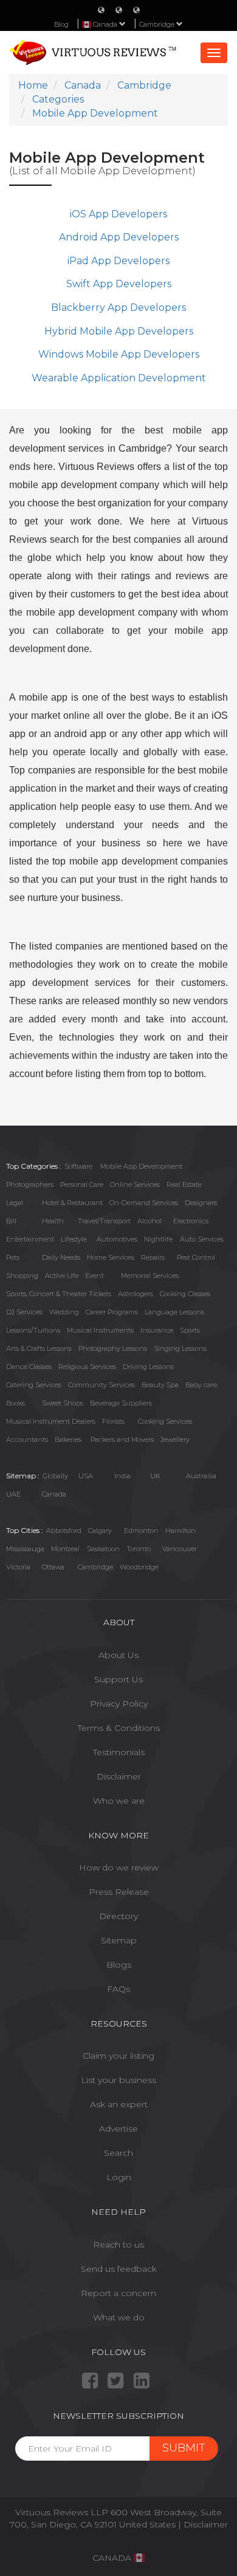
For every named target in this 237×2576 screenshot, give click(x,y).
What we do (119, 2317)
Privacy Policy (119, 1704)
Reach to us (118, 2245)
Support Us (118, 1679)
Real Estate (184, 1184)
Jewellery (175, 1439)
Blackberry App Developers (118, 308)
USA (86, 1476)
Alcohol (149, 1221)
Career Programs (112, 1312)
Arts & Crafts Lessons (39, 1348)
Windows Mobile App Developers (119, 354)
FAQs (118, 1989)
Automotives (117, 1239)
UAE (13, 1494)
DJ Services (24, 1312)
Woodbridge (139, 1567)
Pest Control (196, 1257)
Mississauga (25, 1549)
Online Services (135, 1184)
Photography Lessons (113, 1348)
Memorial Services (150, 1276)
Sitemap (119, 1940)
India (122, 1476)
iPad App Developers (118, 261)
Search (118, 2153)
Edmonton (141, 1531)
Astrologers (136, 1294)
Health (53, 1221)
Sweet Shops (63, 1403)
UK (155, 1476)
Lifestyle (74, 1239)
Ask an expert (119, 2104)
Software (78, 1166)
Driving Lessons (148, 1367)
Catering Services (34, 1385)
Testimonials (119, 1752)
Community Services (101, 1385)
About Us (118, 1655)
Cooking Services (165, 1421)
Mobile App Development (141, 1166)
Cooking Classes (185, 1294)
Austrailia (201, 1476)
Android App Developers (119, 237)
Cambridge (158, 24)
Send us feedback (119, 2269)
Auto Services (202, 1239)
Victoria (18, 1567)
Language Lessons (174, 1312)
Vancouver (180, 1549)
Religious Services (87, 1367)
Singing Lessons (180, 1348)
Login (119, 2177)
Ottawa (53, 1567)
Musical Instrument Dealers (51, 1421)
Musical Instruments (100, 1330)
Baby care (201, 1385)
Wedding (64, 1312)
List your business (118, 2080)
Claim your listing (118, 2056)
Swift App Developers (119, 284)
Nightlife (158, 1239)
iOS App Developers (118, 214)
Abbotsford (64, 1531)
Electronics (191, 1221)
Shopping (22, 1276)
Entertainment (30, 1239)
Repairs (153, 1257)
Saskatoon (103, 1549)
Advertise (118, 2129)
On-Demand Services (144, 1203)
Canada (54, 1494)
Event (94, 1276)
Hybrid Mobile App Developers (119, 331)
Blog (61, 24)
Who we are (119, 1801)
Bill (11, 1221)
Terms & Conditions (119, 1728)
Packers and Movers (122, 1439)
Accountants (27, 1439)
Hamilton (180, 1531)
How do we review (119, 1867)
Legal (15, 1203)
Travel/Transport (104, 1221)
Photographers (30, 1184)
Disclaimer (119, 1776)
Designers (201, 1203)
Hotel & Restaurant (72, 1203)
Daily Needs (61, 1257)
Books (15, 1403)
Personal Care (82, 1184)
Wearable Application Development (119, 378)
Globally (55, 1476)
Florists (113, 1421)
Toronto (139, 1549)
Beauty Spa (160, 1385)
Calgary (100, 1531)
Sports (190, 1330)
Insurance (157, 1330)
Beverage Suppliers (121, 1403)
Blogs (119, 1965)
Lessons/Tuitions (33, 1330)
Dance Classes (29, 1367)
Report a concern (118, 2293)
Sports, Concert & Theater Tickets (59, 1294)
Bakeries (68, 1439)
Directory (118, 1916)
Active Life (62, 1276)
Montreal (65, 1549)
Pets (13, 1257)
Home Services (111, 1257)
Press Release (119, 1892)
